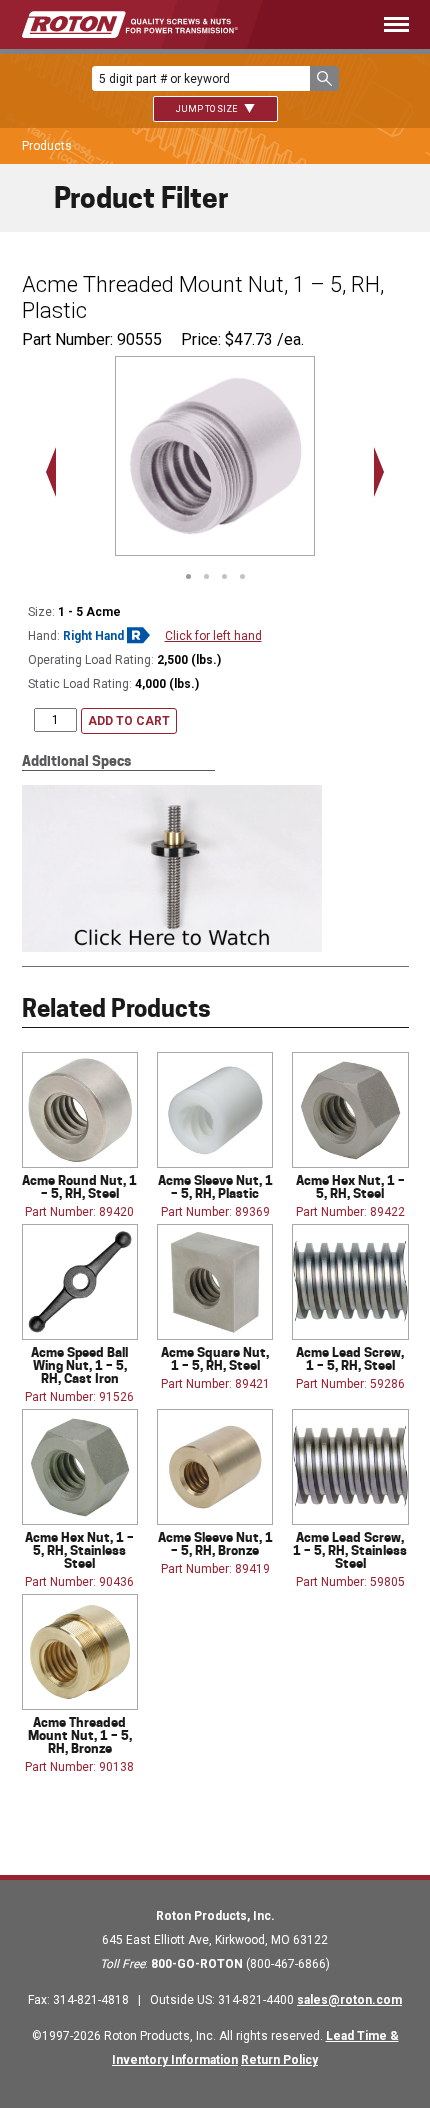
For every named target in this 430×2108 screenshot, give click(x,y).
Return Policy (279, 2060)
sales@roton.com (349, 2000)
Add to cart (129, 721)
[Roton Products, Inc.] (130, 24)
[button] (324, 78)
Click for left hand (213, 636)
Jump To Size (207, 109)
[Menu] (353, 24)
